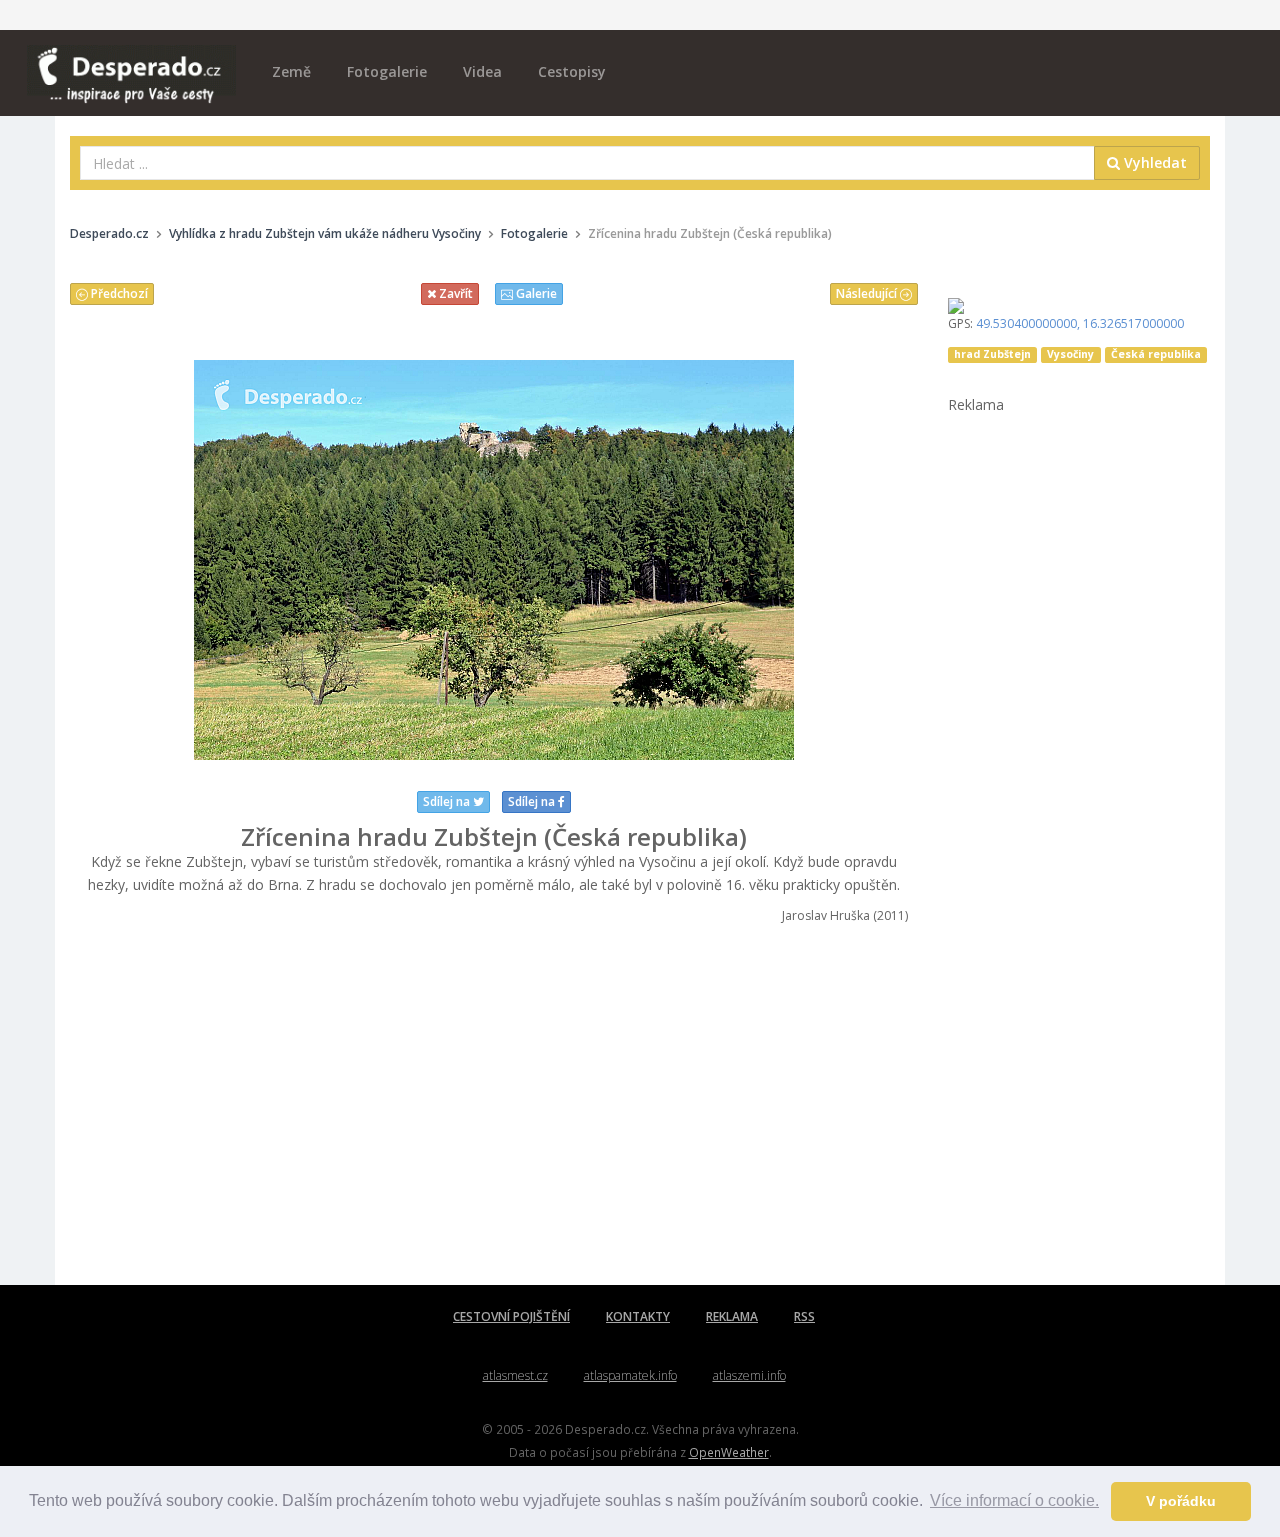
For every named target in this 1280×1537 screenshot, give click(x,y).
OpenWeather (729, 1452)
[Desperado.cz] (131, 62)
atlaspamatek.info (630, 1375)
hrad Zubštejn (992, 354)
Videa (482, 71)
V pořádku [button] (1181, 1501)
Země (291, 71)
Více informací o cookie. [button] (1014, 1500)
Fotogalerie (387, 71)
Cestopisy (572, 71)
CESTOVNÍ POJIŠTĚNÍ (511, 1316)
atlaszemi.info (749, 1375)
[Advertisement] (494, 1105)
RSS (804, 1316)
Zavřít (454, 293)
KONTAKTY (638, 1316)
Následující (868, 293)
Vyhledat (1153, 162)
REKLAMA (732, 1316)
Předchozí (118, 293)
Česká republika (1156, 354)
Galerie (535, 293)
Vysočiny (1070, 354)
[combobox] (587, 163)
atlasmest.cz (515, 1375)
